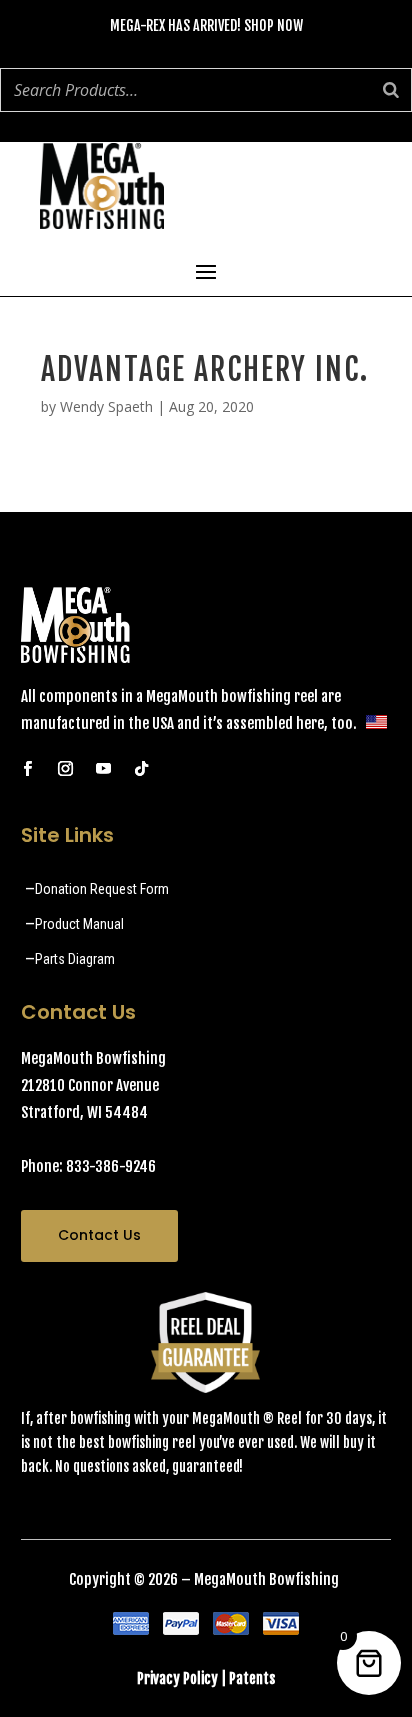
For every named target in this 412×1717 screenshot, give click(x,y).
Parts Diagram (75, 959)
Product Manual (79, 924)
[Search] (391, 90)
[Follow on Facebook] (28, 769)
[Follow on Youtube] (104, 769)
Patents (252, 1678)
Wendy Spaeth (106, 406)
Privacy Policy (177, 1678)
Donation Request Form (102, 889)
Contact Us (99, 1235)
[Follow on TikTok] (142, 769)
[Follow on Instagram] (66, 769)
